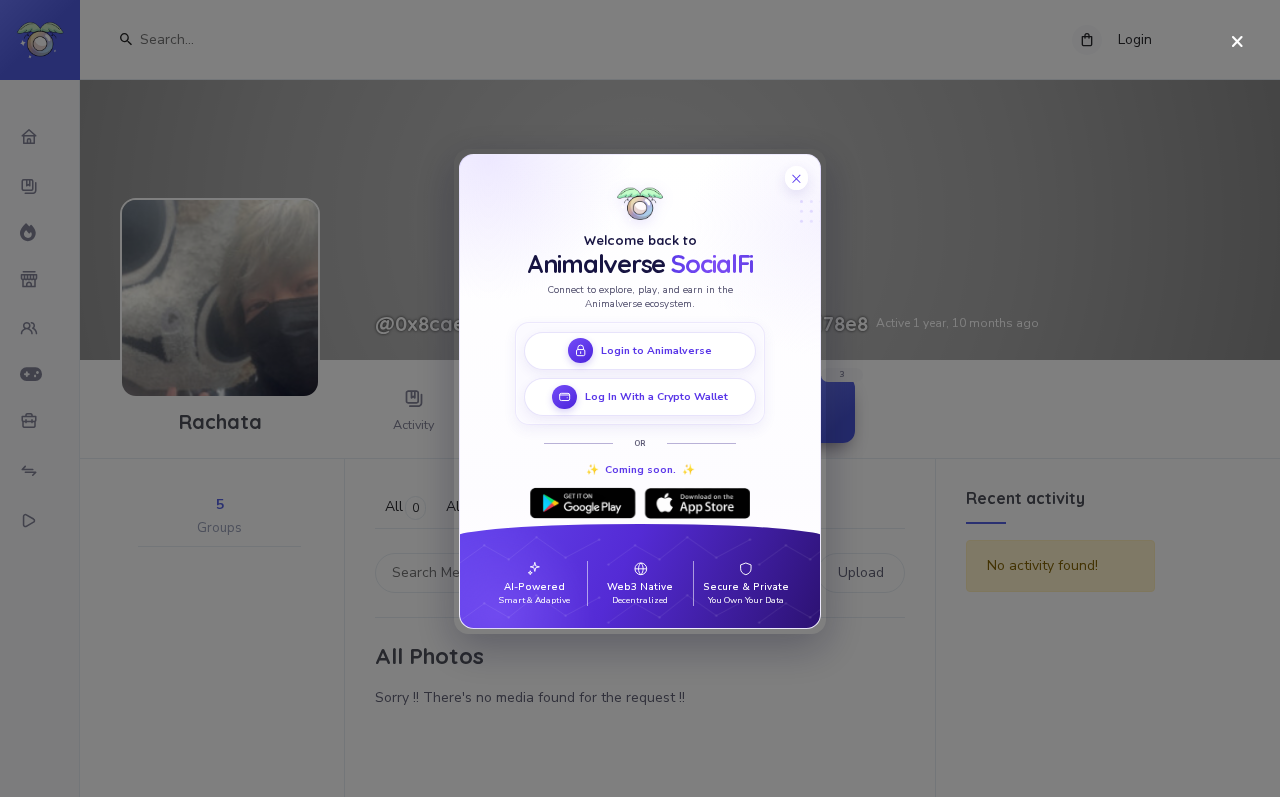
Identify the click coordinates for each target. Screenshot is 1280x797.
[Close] (1237, 42)
